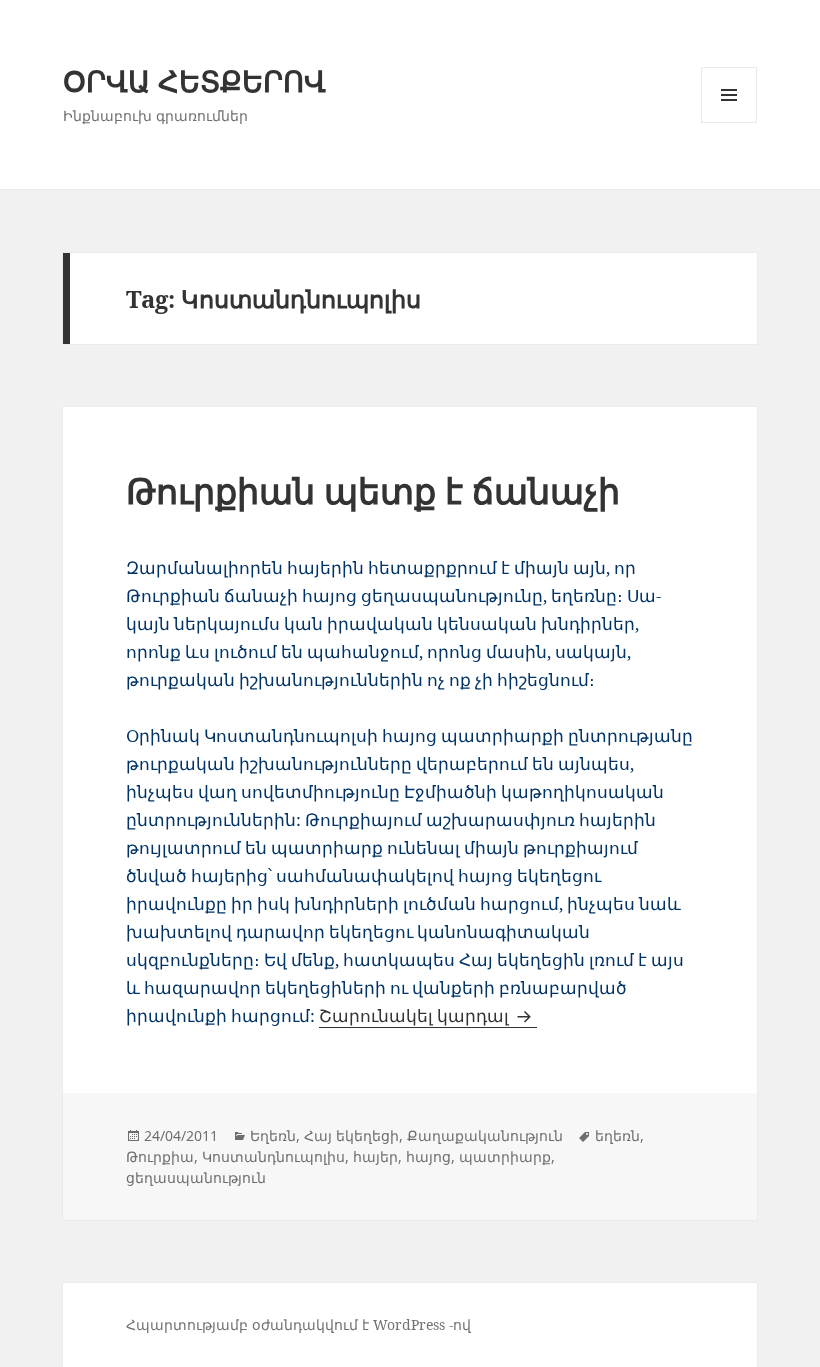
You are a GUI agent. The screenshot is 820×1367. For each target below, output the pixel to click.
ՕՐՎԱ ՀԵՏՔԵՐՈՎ (194, 80)
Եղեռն (273, 1135)
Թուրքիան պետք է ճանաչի (373, 490)
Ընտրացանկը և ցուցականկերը (729, 122)
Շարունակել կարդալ (428, 1015)
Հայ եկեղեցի (351, 1135)
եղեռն (617, 1135)
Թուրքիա (160, 1156)
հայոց (428, 1156)
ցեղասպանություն (196, 1177)
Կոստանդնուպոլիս (273, 1156)
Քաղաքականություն (485, 1135)
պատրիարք (505, 1156)
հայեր (375, 1156)
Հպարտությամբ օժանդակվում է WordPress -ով (298, 1324)
